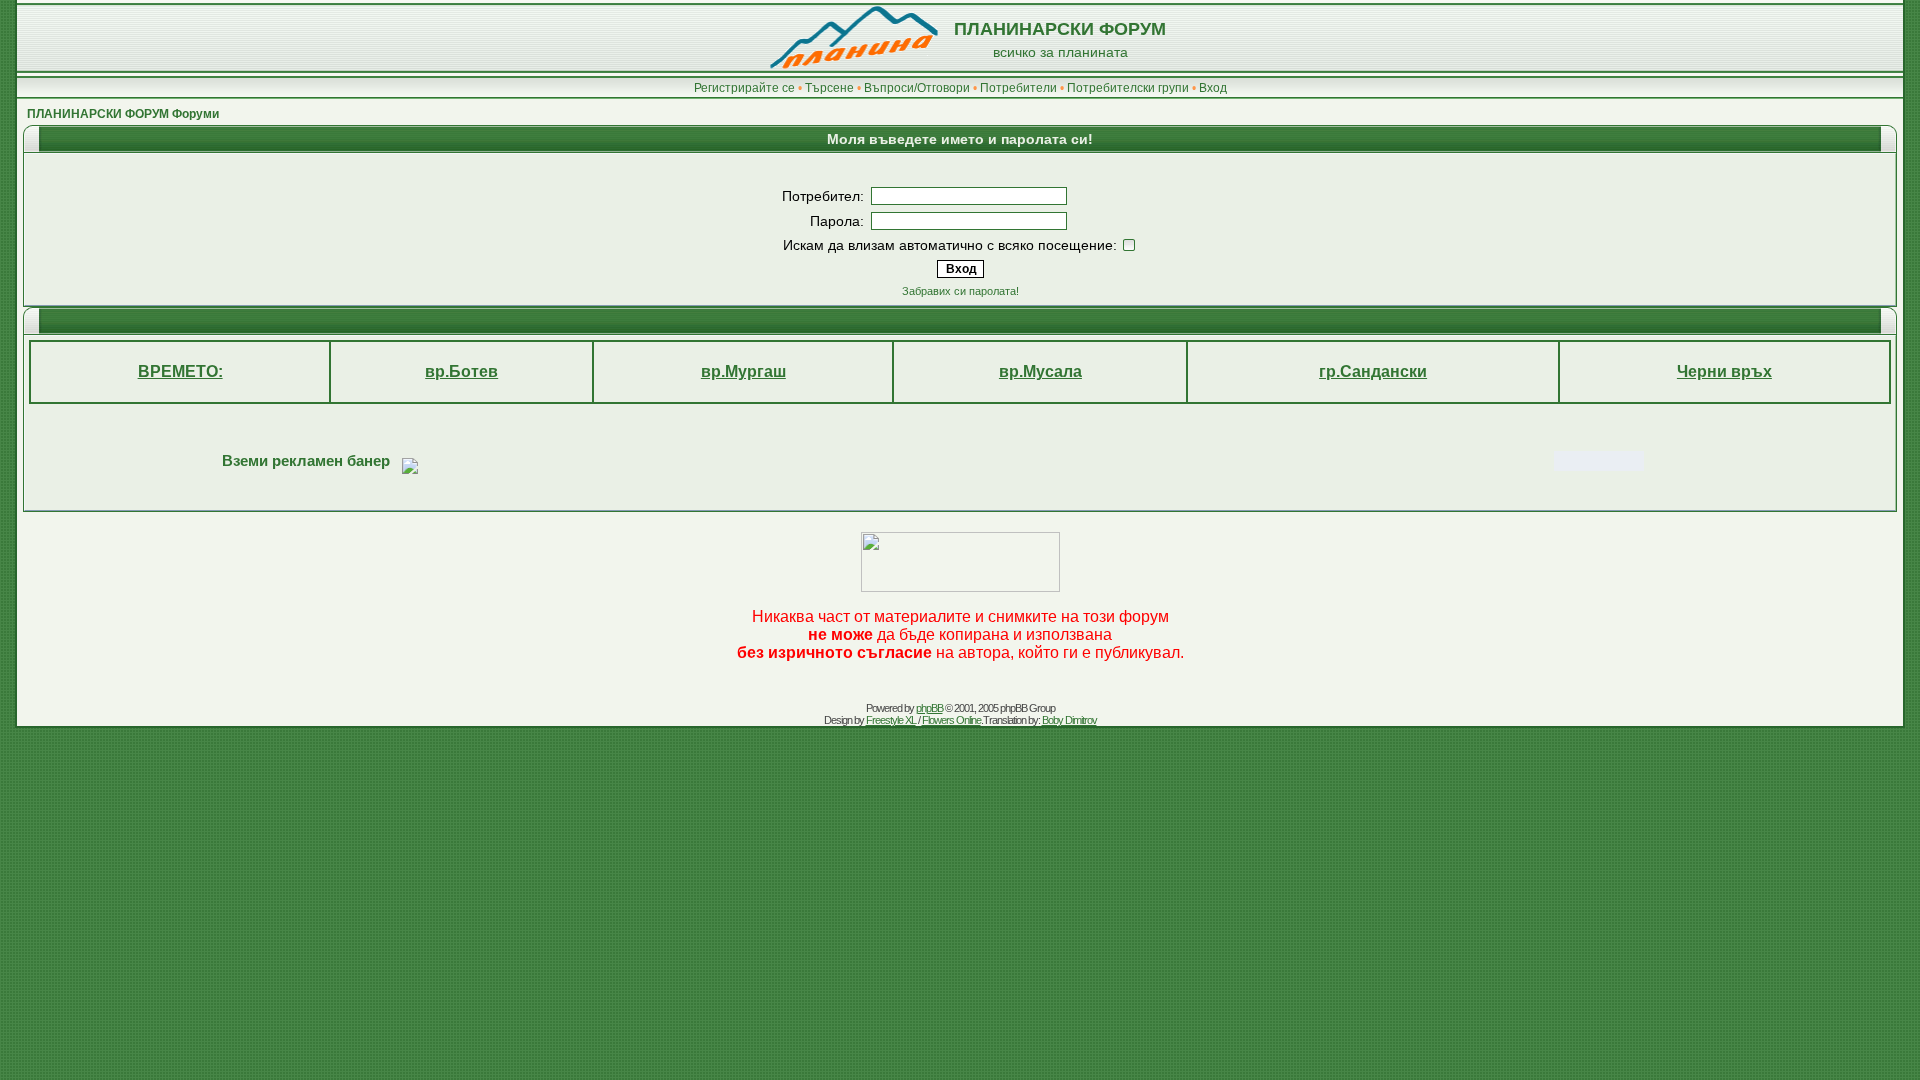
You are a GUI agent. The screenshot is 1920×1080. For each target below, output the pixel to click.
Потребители (1018, 88)
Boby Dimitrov (1069, 720)
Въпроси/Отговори (917, 88)
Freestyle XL (891, 720)
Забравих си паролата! (960, 291)
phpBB (929, 708)
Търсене (829, 88)
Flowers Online (951, 720)
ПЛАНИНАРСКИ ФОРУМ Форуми (123, 114)
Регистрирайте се (744, 88)
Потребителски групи (1128, 88)
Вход (1213, 88)
